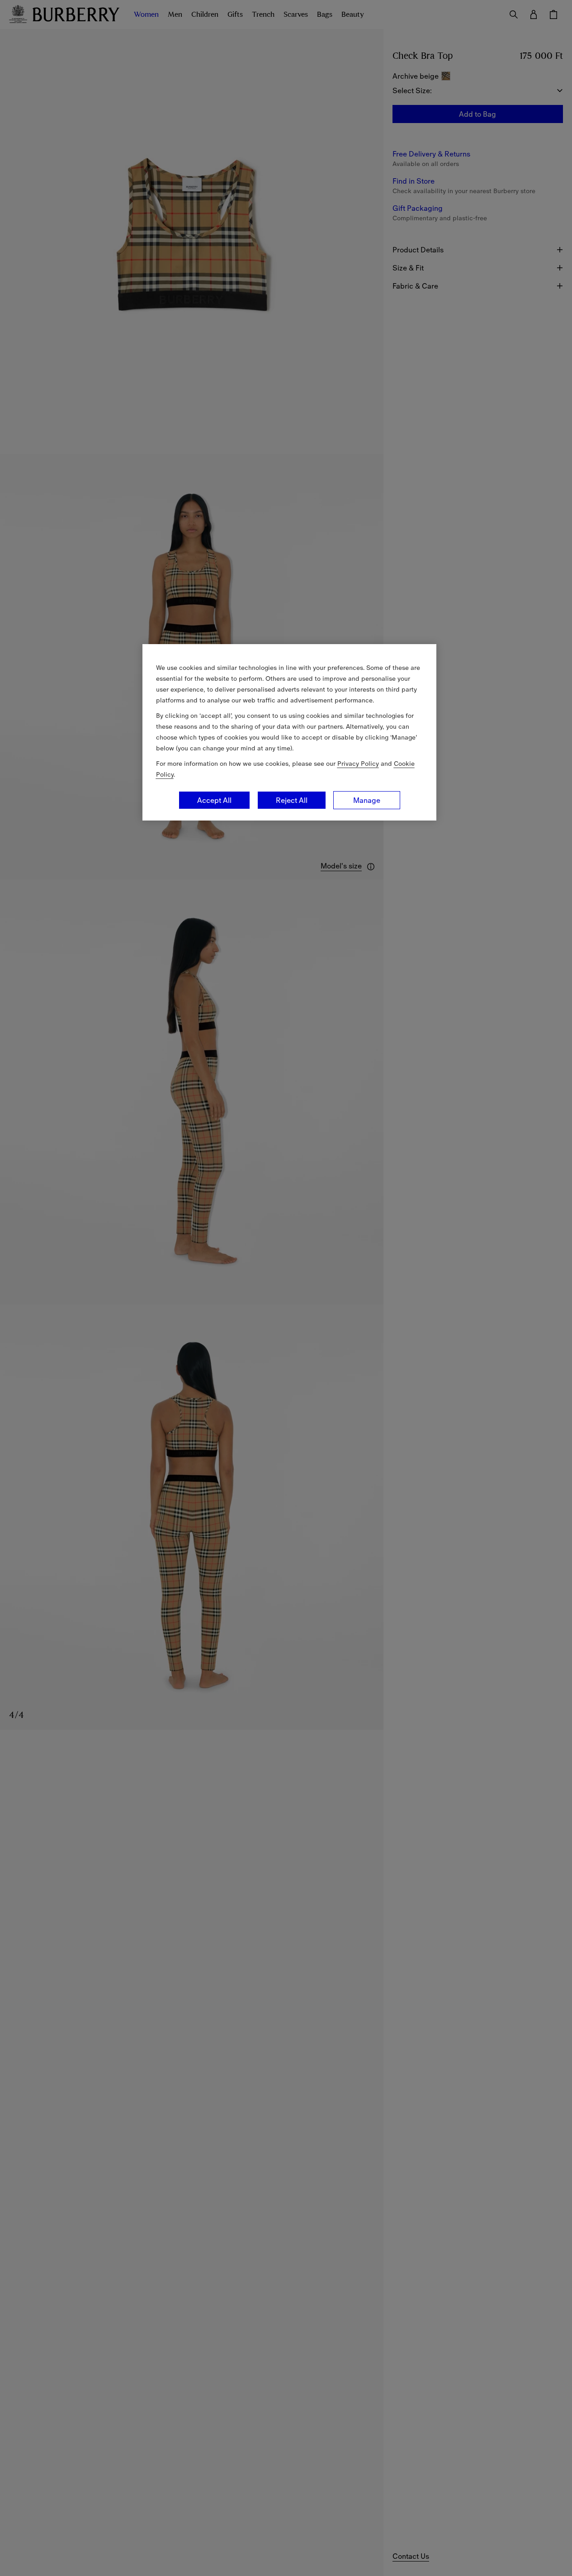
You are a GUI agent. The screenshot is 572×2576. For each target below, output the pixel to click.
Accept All (214, 800)
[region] (289, 732)
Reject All (292, 800)
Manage (367, 800)
